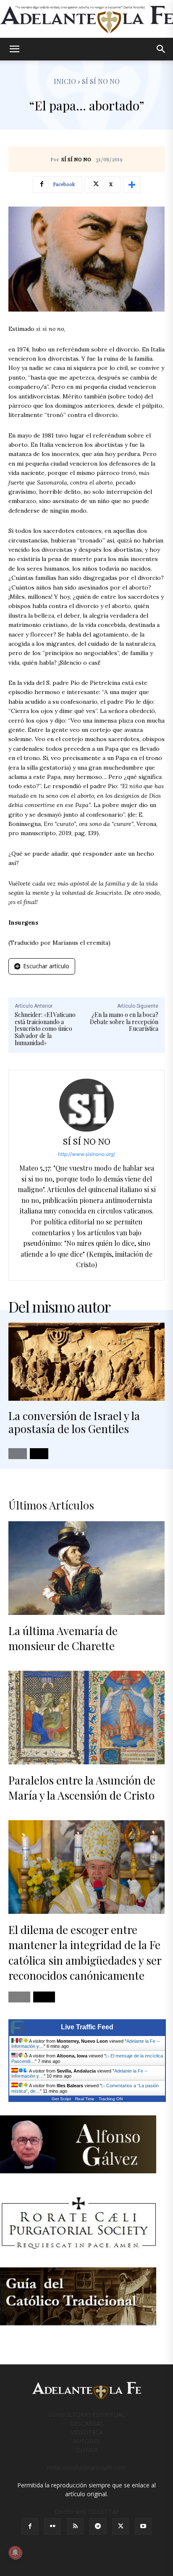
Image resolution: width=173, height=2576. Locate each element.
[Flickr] (52, 2526)
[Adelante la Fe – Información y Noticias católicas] (86, 20)
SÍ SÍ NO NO (76, 160)
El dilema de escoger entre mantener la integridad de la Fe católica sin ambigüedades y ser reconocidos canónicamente (85, 1952)
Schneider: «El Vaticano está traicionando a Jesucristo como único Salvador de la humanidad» (45, 1029)
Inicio (65, 81)
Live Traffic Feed (87, 2027)
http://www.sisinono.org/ (86, 1154)
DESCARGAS (87, 2423)
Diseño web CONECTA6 (87, 2512)
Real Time (85, 2099)
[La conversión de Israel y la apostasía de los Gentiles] (86, 1362)
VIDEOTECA (87, 2432)
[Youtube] (143, 2526)
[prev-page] (18, 1454)
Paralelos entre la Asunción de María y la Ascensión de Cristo (82, 1788)
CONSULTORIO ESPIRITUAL (87, 2415)
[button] (14, 49)
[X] (121, 2526)
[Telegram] (98, 2526)
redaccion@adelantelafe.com (86, 2467)
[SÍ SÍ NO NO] (86, 1105)
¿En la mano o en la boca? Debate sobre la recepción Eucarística (124, 1022)
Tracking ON (111, 2099)
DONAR (87, 2450)
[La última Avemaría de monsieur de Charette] (86, 1568)
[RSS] (75, 2526)
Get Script (61, 2099)
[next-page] (39, 1454)
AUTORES (86, 2441)
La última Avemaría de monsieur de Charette (63, 1638)
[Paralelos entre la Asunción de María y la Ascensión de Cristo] (86, 1718)
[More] (132, 185)
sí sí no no (101, 81)
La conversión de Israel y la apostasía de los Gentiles (74, 1422)
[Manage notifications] (15, 2552)
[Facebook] (30, 2526)
